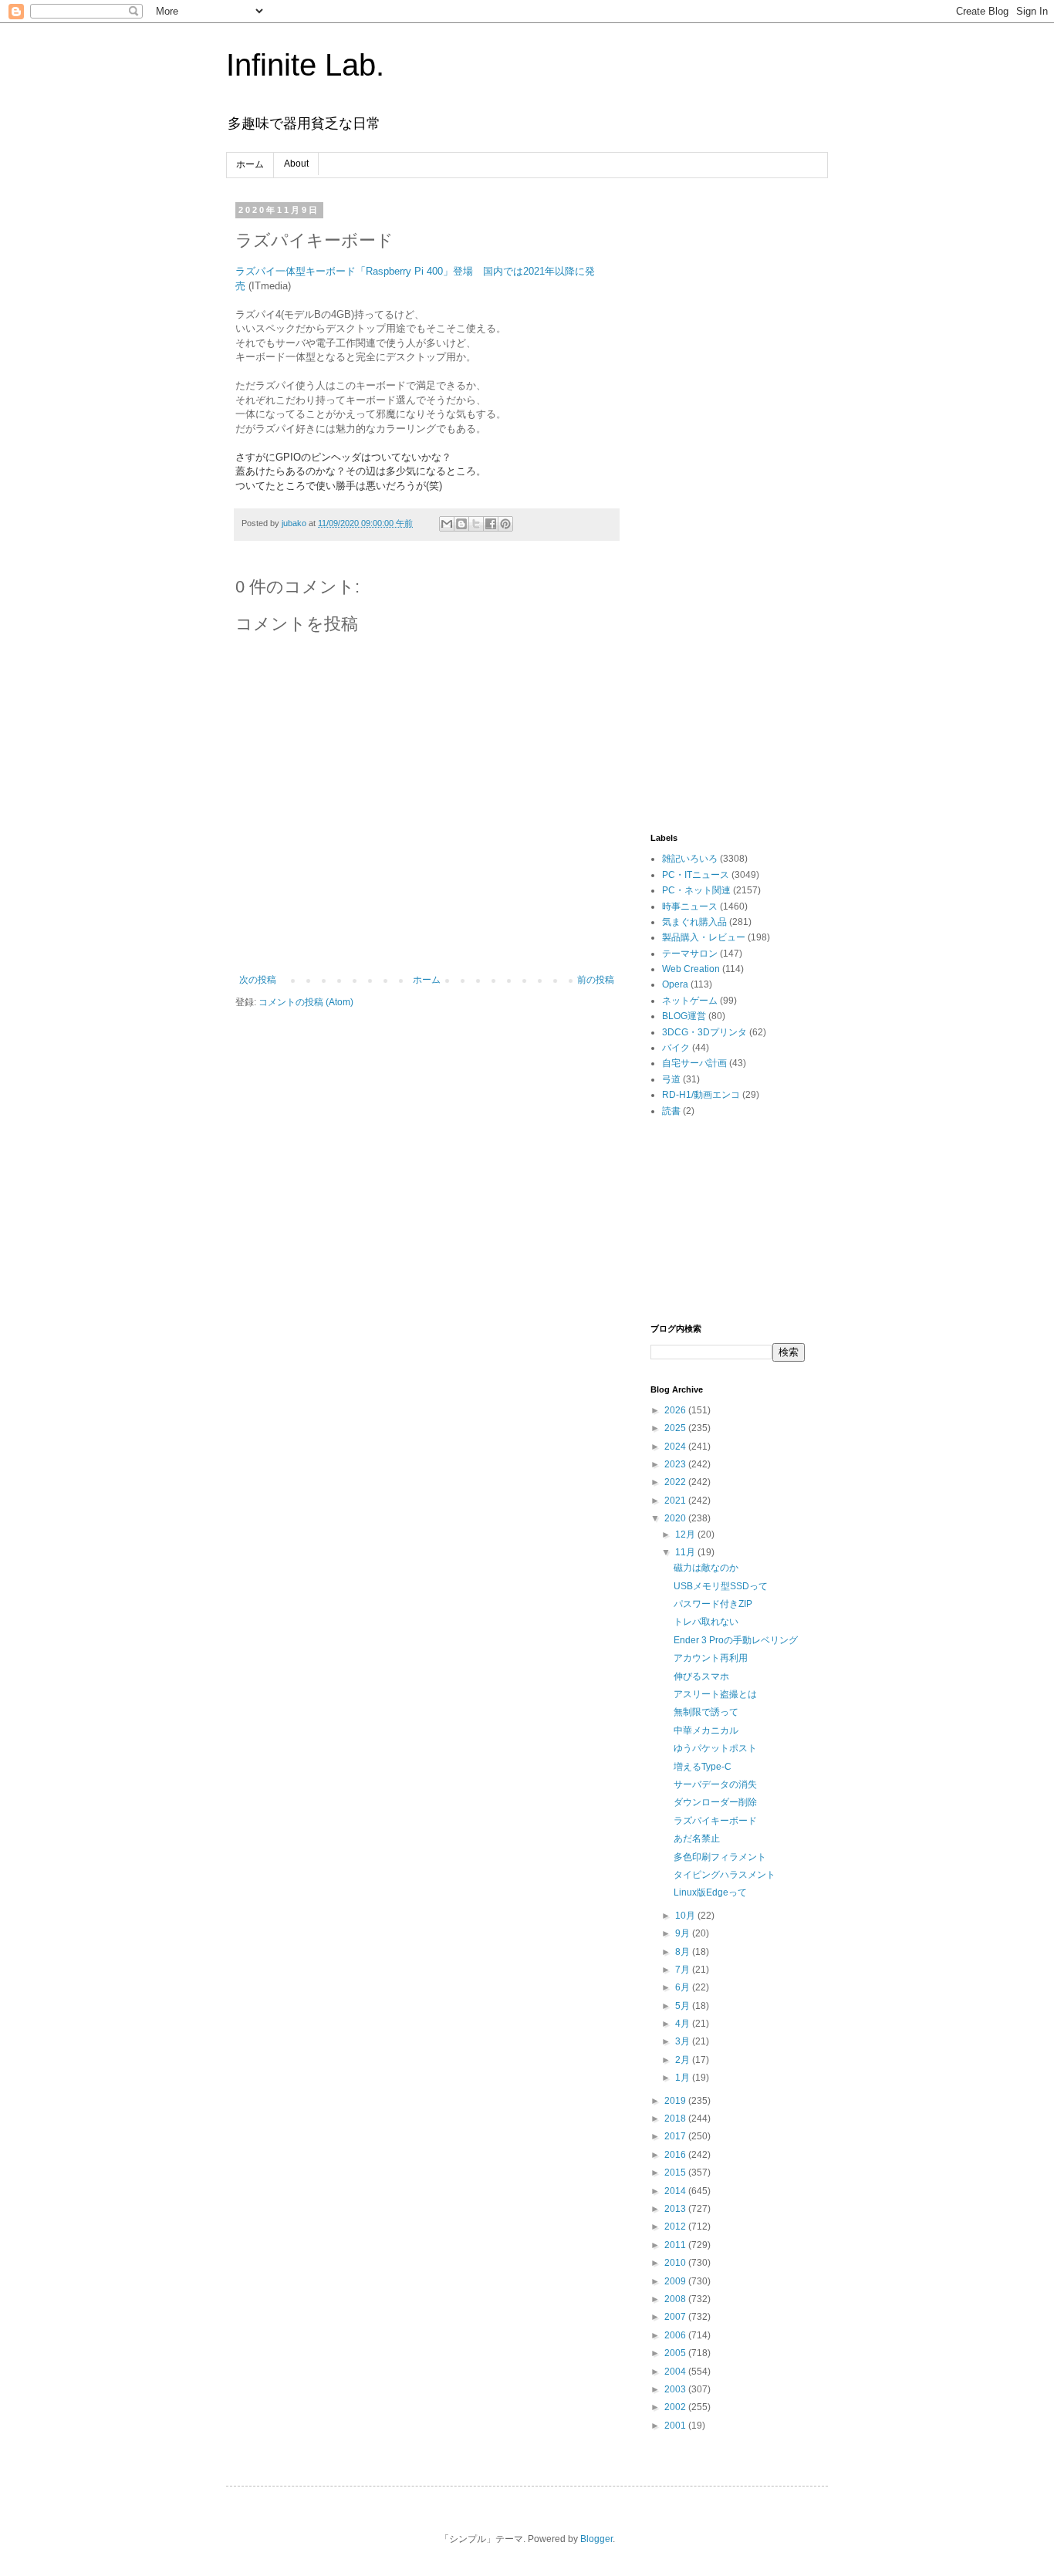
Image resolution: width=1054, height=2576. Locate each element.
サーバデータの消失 (715, 1784)
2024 (676, 1447)
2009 (676, 2281)
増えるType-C (703, 1767)
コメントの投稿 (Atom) (306, 1002)
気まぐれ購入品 (694, 922)
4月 (684, 2024)
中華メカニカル (706, 1730)
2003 (676, 2389)
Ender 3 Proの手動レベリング (736, 1640)
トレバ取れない (706, 1622)
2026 (676, 1410)
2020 (676, 1518)
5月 (684, 2006)
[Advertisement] (728, 437)
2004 (676, 2372)
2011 (676, 2245)
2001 (676, 2426)
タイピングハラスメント (725, 1875)
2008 (676, 2299)
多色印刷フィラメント (720, 1857)
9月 (684, 1933)
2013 (676, 2209)
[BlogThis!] (461, 524)
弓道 (671, 1079)
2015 (676, 2173)
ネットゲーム (690, 1001)
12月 (686, 1534)
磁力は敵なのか (706, 1568)
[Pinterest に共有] (505, 524)
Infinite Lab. (305, 65)
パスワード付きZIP (713, 1604)
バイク (676, 1048)
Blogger (596, 2539)
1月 (684, 2078)
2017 (676, 2136)
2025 (676, 1428)
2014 (676, 2191)
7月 (684, 1970)
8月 (684, 1952)
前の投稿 (596, 980)
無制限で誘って (706, 1712)
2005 (676, 2353)
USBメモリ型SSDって (721, 1586)
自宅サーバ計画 (694, 1063)
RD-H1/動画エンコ (701, 1095)
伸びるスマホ (701, 1676)
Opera (675, 984)
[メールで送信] (447, 524)
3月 (684, 2041)
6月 (684, 1987)
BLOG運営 (684, 1016)
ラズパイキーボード (715, 1821)
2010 (676, 2263)
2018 (676, 2119)
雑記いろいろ (690, 859)
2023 (676, 1464)
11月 (686, 1552)
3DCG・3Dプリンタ (704, 1032)
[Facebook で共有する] (491, 524)
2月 (684, 2060)
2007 (676, 2317)
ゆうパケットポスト (715, 1748)
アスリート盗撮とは (715, 1694)
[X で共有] (476, 524)
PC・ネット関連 (696, 890)
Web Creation (691, 969)
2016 (676, 2155)
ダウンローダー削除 (715, 1802)
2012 (676, 2227)
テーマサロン (690, 954)
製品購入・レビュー (704, 937)
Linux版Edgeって (710, 1892)
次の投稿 (258, 980)
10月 (686, 1916)
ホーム (250, 164)
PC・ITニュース (696, 875)
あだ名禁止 (697, 1838)
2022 (676, 1482)
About (296, 164)
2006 (676, 2335)
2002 (676, 2407)
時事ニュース (690, 906)
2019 (676, 2101)
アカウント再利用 (711, 1658)
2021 (676, 1501)
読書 (671, 1111)
